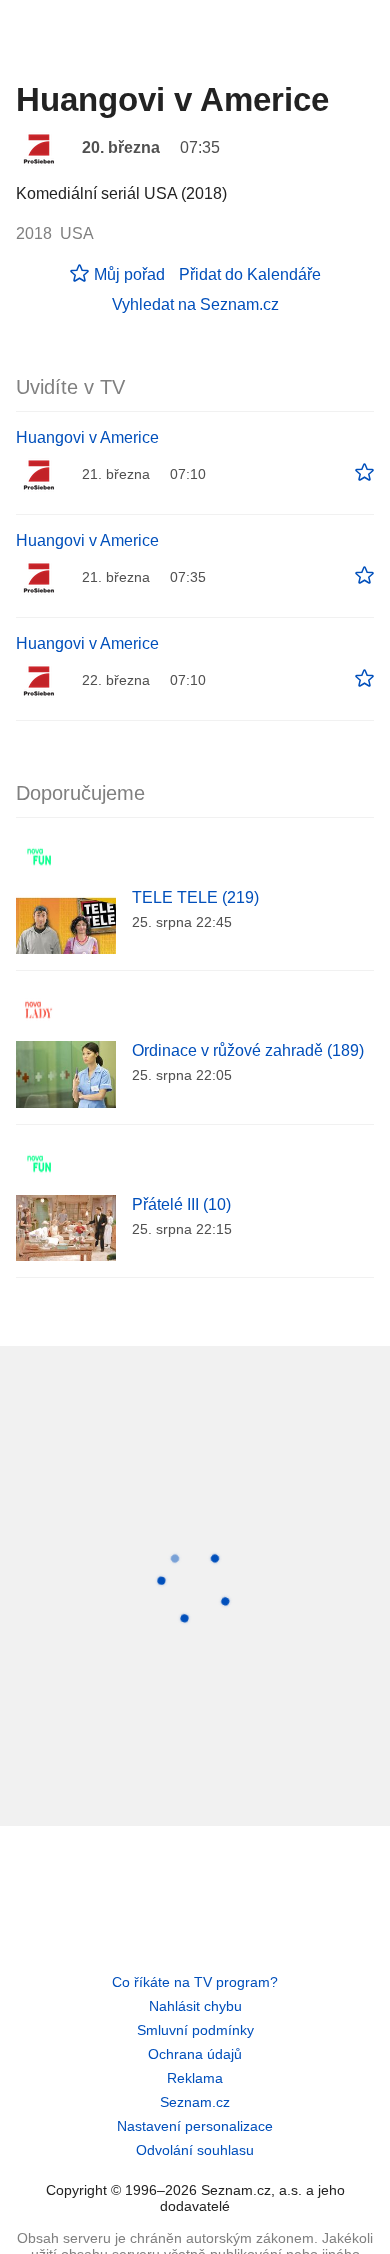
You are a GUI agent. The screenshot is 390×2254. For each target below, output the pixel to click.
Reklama (195, 2078)
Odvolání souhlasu (195, 2150)
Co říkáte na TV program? (195, 1982)
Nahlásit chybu (195, 2006)
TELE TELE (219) (195, 897)
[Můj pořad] (364, 473)
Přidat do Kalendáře (250, 274)
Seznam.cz (195, 2102)
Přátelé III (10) (181, 1204)
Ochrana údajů (195, 2054)
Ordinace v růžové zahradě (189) (248, 1050)
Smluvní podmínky (195, 2030)
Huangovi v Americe (87, 437)
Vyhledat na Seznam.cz (195, 304)
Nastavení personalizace (195, 2126)
